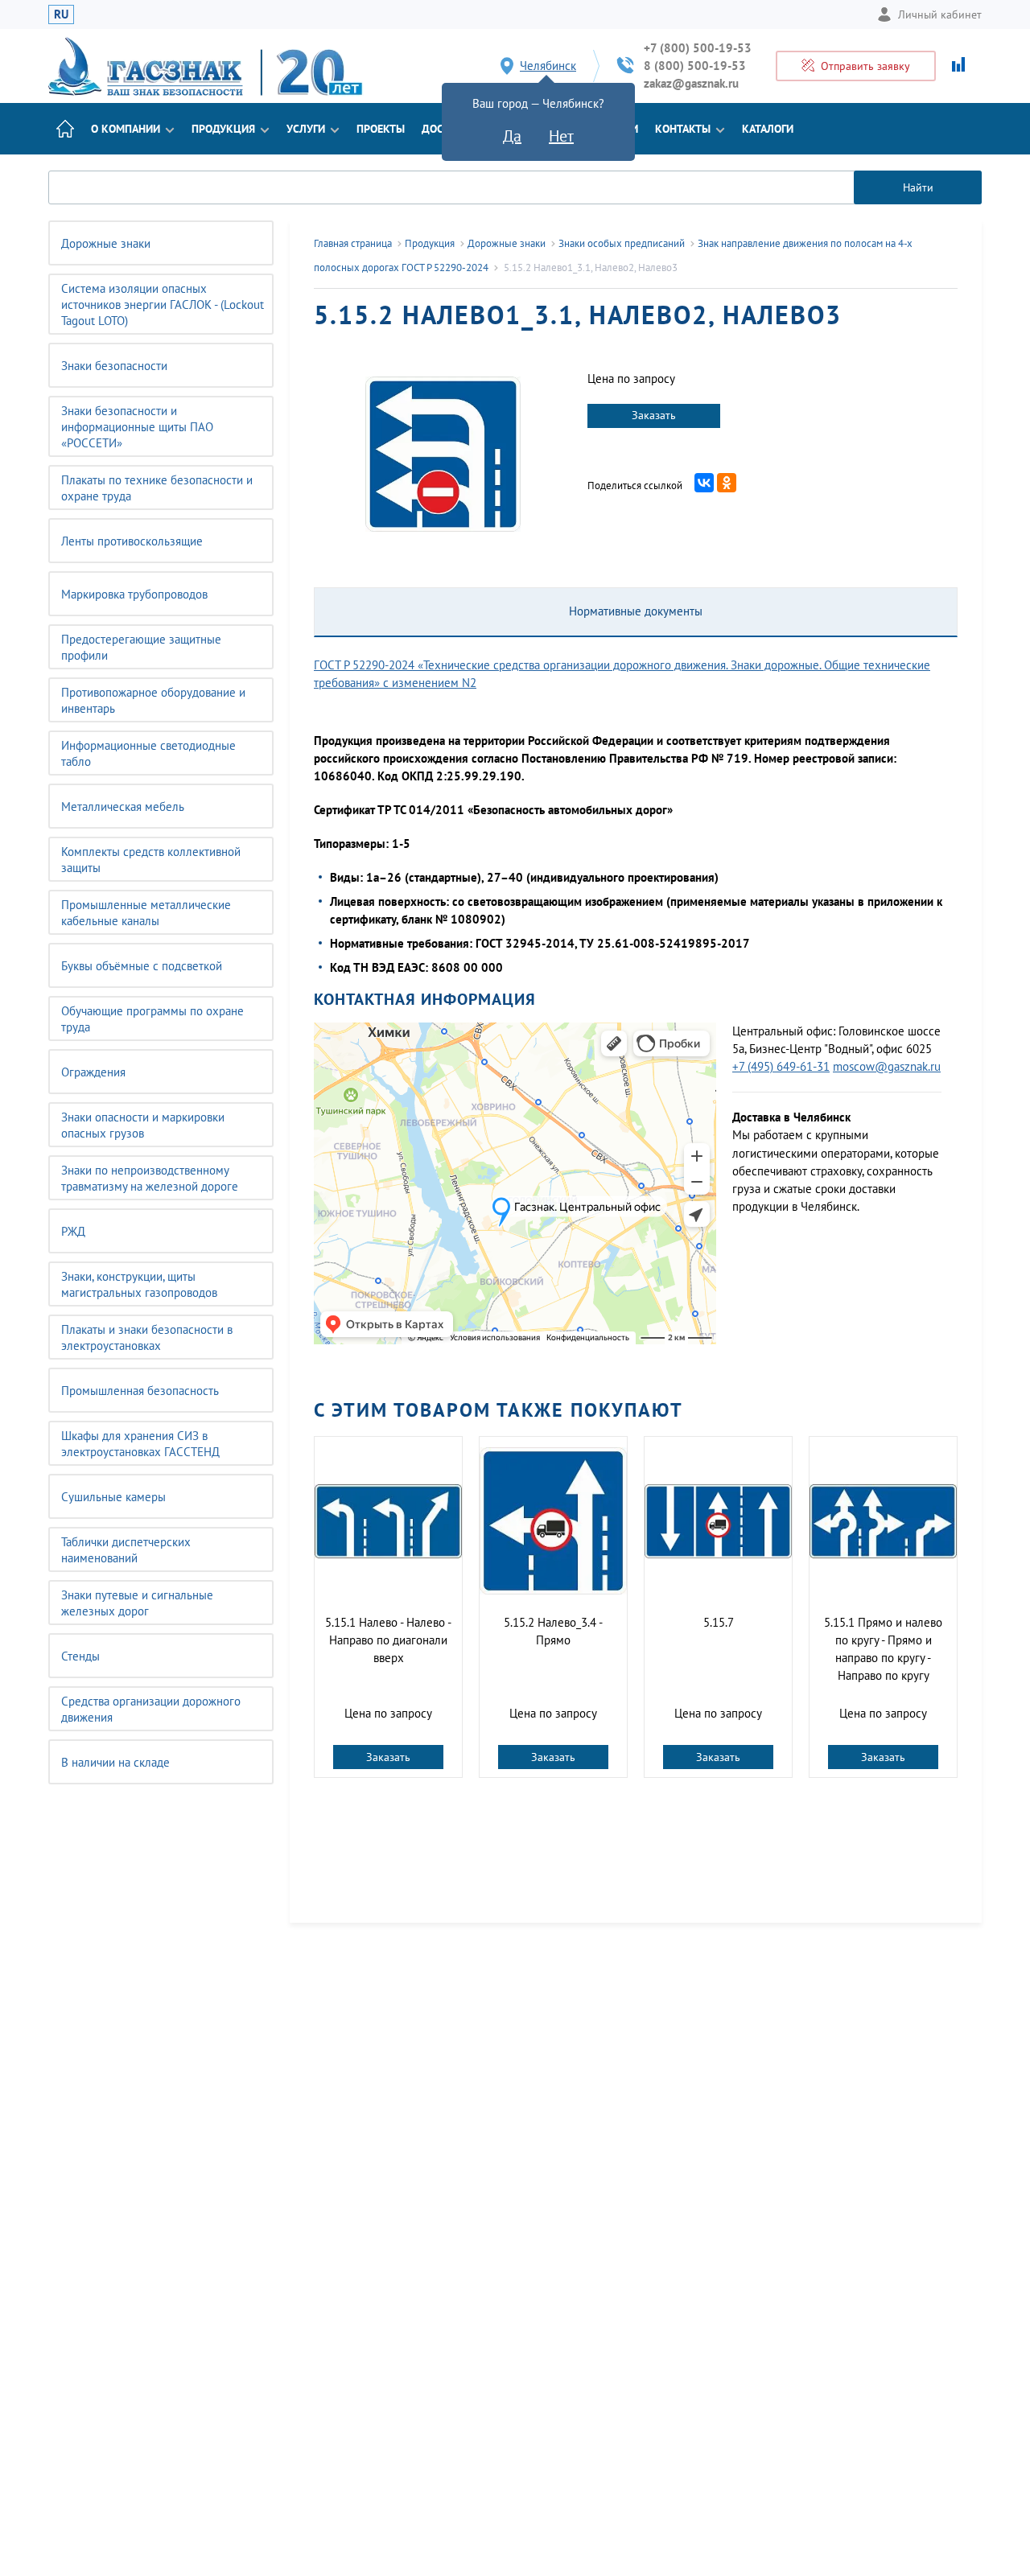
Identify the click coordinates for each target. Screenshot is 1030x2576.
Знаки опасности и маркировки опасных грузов (143, 1125)
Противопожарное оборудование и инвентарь (153, 700)
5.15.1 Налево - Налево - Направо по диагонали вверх (388, 1640)
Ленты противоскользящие (132, 541)
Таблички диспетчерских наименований (126, 1550)
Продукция (223, 129)
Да (512, 136)
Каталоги (768, 129)
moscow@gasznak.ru (887, 1066)
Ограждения (93, 1072)
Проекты (381, 129)
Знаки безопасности (114, 366)
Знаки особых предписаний (622, 243)
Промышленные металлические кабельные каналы (146, 913)
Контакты (683, 129)
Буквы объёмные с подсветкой (142, 966)
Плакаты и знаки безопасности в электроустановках (147, 1337)
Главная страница (353, 243)
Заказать (654, 415)
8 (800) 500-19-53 (695, 66)
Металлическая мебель (123, 807)
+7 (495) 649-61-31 (781, 1066)
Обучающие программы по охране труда (152, 1019)
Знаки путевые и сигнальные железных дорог (137, 1603)
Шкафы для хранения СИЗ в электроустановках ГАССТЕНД (140, 1444)
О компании (126, 129)
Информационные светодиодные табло (148, 753)
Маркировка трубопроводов (134, 594)
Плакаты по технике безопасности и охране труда (157, 488)
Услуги (306, 129)
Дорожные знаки (106, 243)
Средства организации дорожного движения (151, 1709)
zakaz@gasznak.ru (691, 83)
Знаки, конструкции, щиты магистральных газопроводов (139, 1284)
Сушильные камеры (113, 1497)
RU (61, 14)
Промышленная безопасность (140, 1391)
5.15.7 (719, 1622)
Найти (918, 187)
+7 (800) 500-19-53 (698, 48)
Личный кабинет (940, 14)
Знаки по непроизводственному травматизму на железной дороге (150, 1178)
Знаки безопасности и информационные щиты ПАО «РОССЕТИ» (137, 427)
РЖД (73, 1231)
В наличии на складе (115, 1762)
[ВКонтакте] (704, 483)
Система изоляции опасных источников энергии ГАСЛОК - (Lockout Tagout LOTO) (163, 305)
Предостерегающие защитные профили (141, 647)
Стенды (80, 1656)
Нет (561, 136)
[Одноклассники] (727, 483)
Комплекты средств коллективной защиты (151, 860)
